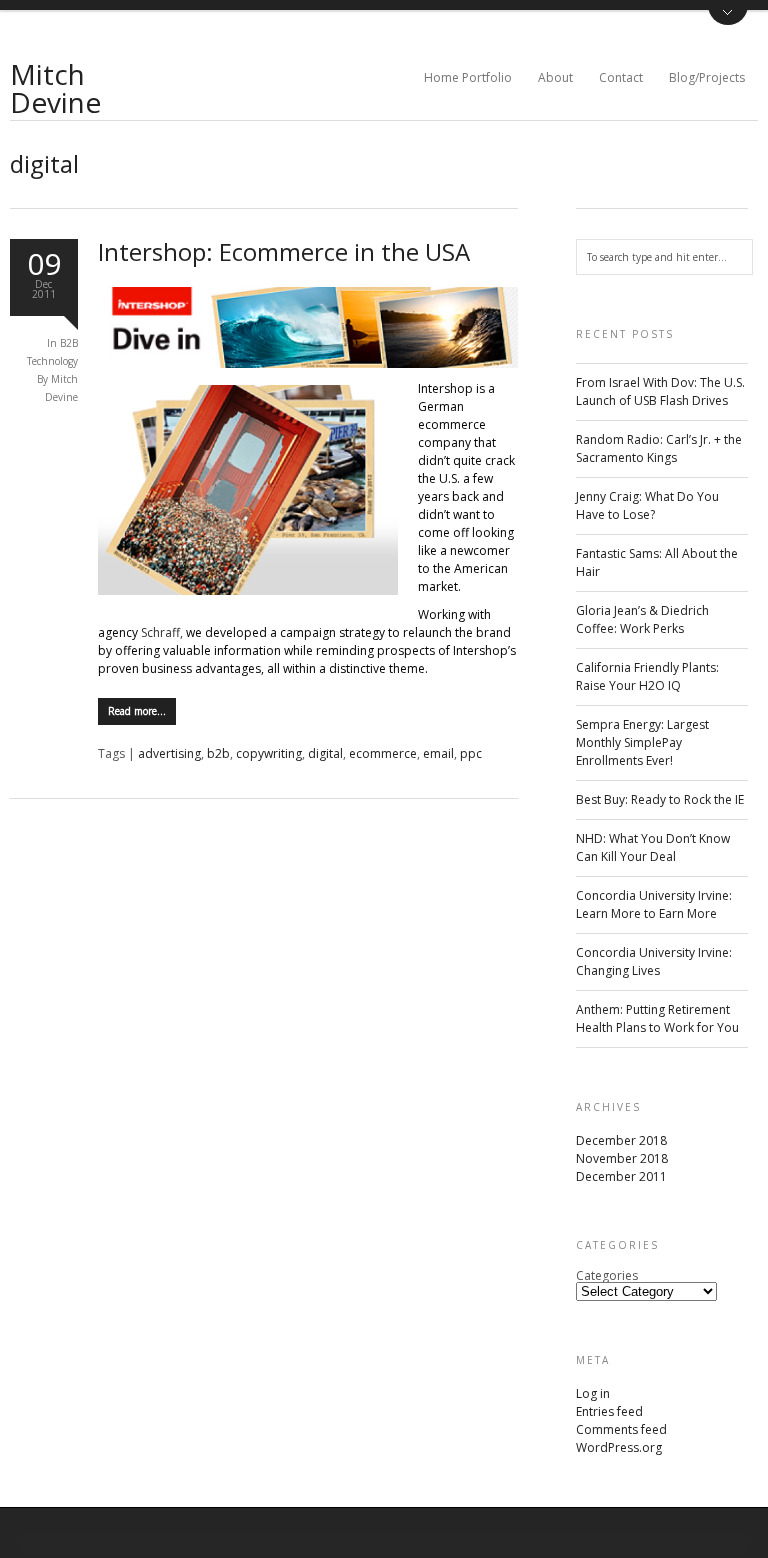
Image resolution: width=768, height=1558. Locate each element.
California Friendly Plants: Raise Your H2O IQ (647, 676)
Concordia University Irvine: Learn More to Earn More (654, 904)
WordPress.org (619, 1447)
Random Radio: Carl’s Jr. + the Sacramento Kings (659, 448)
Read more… (137, 711)
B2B (69, 343)
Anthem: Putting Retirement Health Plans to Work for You (657, 1018)
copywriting (269, 753)
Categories (607, 1275)
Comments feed (621, 1429)
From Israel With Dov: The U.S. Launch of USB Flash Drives (660, 391)
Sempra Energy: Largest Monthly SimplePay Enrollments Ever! (642, 742)
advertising (169, 753)
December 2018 (621, 1140)
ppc (471, 753)
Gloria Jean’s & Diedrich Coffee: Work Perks (642, 619)
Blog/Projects (707, 77)
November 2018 (622, 1158)
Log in (593, 1393)
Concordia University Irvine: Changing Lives (654, 961)
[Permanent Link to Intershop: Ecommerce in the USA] (308, 363)
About (555, 77)
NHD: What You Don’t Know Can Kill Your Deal (653, 847)
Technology (52, 361)
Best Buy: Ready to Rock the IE (660, 799)
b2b (218, 753)
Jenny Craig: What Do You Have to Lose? (647, 505)
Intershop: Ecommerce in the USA (284, 251)
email (438, 753)
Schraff (160, 632)
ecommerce (383, 753)
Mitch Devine (55, 88)
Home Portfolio (468, 77)
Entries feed (609, 1411)
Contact (621, 77)
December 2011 (621, 1176)
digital (325, 753)
